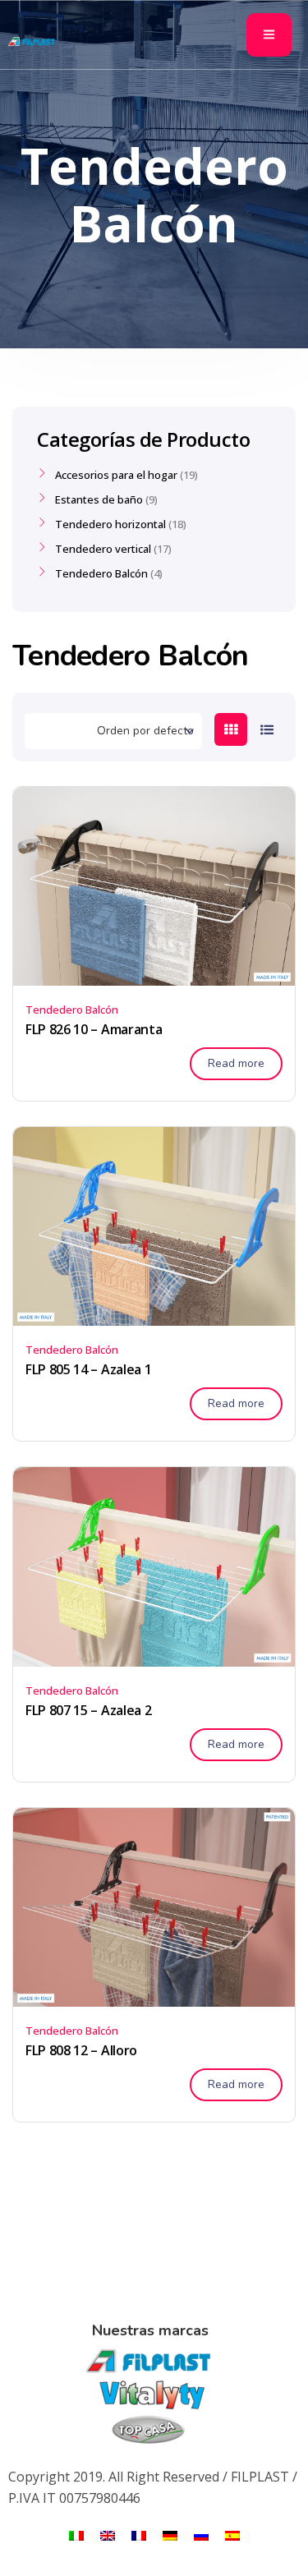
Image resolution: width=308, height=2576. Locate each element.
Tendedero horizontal (110, 524)
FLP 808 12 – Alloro (81, 2050)
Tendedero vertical (103, 549)
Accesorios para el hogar (116, 475)
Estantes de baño (99, 499)
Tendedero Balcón (72, 1010)
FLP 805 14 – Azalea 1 (88, 1369)
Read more (236, 1063)
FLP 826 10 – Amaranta (94, 1029)
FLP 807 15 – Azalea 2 (88, 1710)
